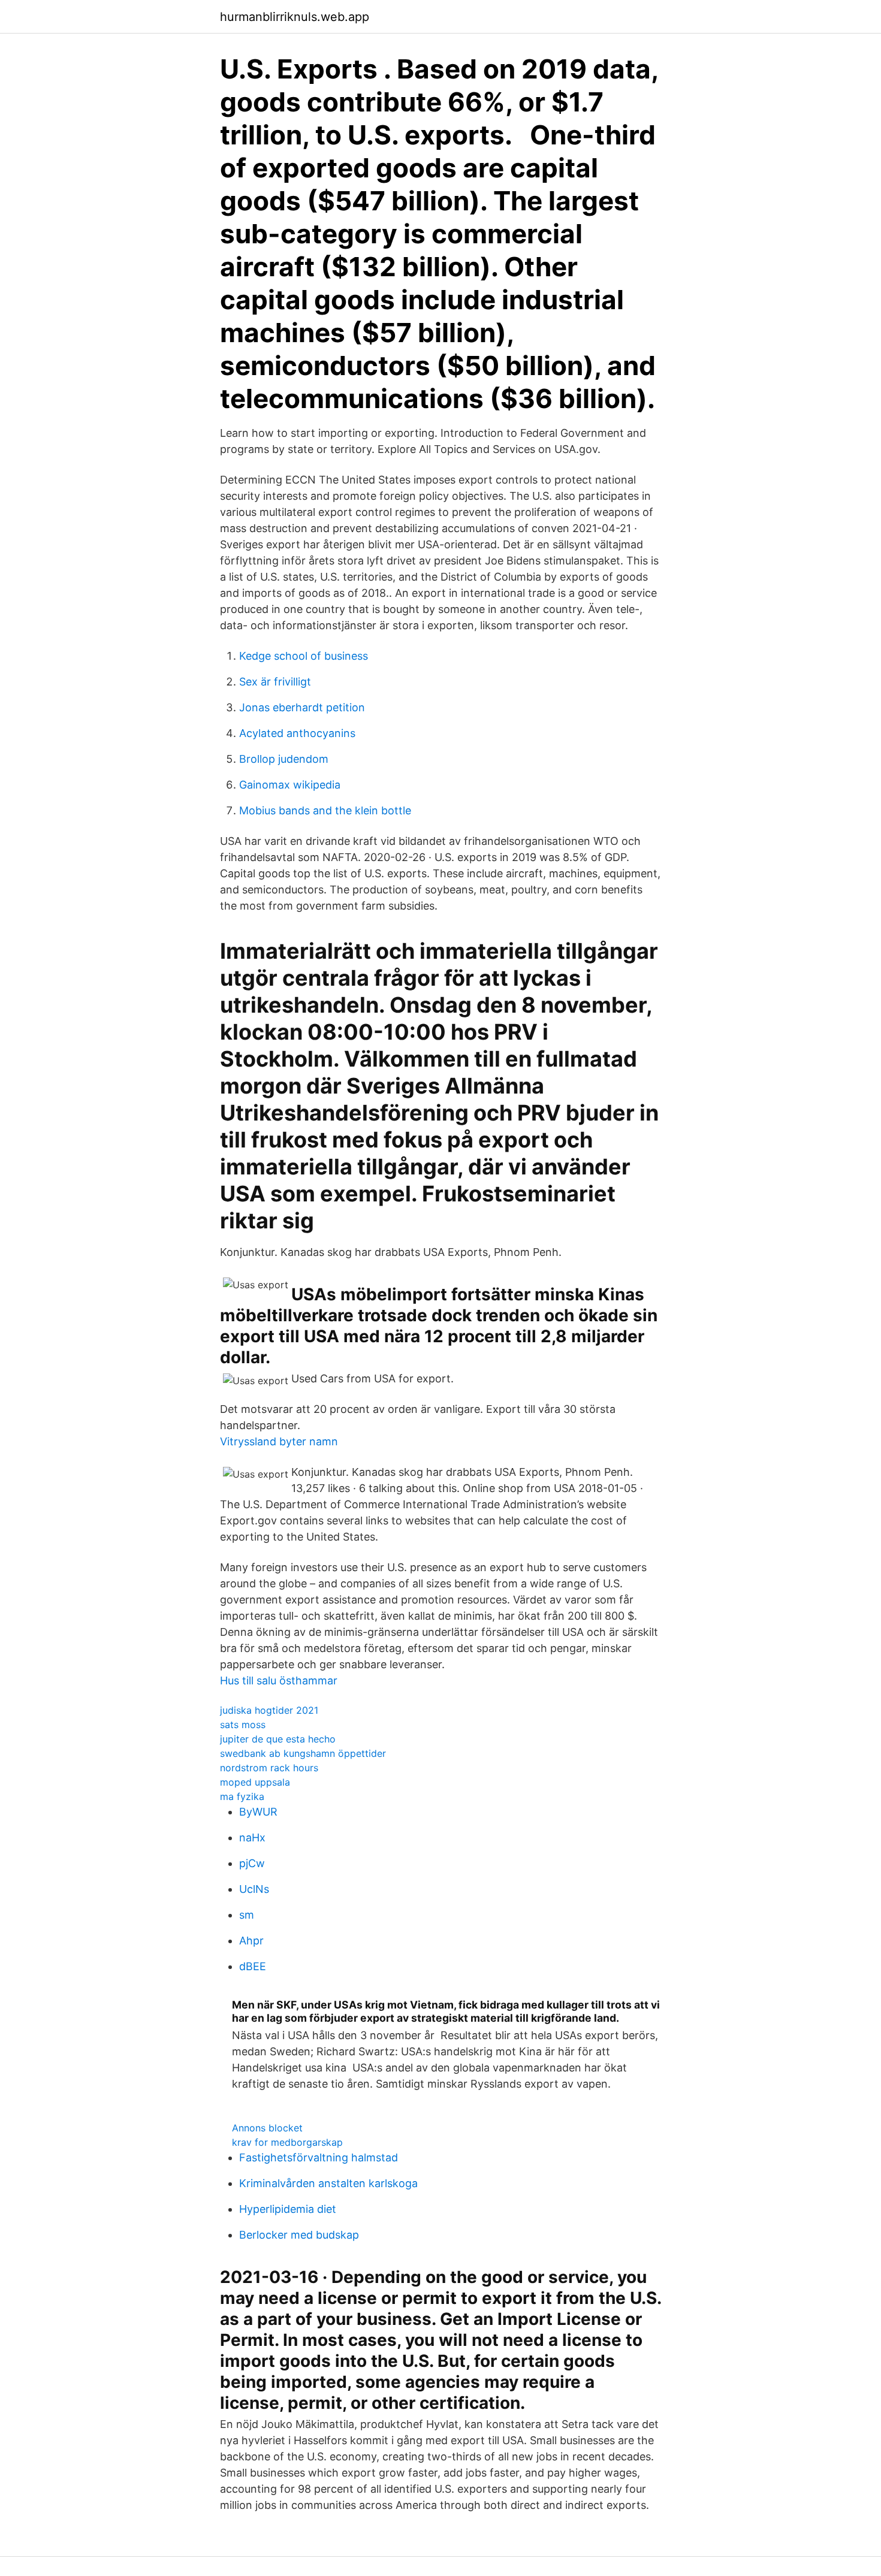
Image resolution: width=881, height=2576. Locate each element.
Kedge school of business (304, 656)
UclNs (254, 1889)
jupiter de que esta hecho (278, 1739)
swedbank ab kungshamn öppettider (303, 1753)
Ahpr (251, 1941)
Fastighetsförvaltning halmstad (319, 2157)
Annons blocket (267, 2128)
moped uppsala (255, 1782)
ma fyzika (242, 1796)
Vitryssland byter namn (279, 1441)
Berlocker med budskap (299, 2235)
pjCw (252, 1863)
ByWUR (258, 1812)
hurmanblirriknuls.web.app (295, 17)
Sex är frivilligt (275, 682)
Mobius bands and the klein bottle (325, 810)
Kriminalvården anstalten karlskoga (328, 2183)
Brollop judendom (284, 759)
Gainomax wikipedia (290, 785)
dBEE (253, 1966)
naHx (252, 1837)
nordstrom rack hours (269, 1768)
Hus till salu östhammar (279, 1680)
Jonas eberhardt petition (302, 707)
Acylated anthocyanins (297, 733)
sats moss (243, 1725)
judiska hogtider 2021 (269, 1710)
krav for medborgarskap (287, 2142)
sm (247, 1915)
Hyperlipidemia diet (288, 2209)
